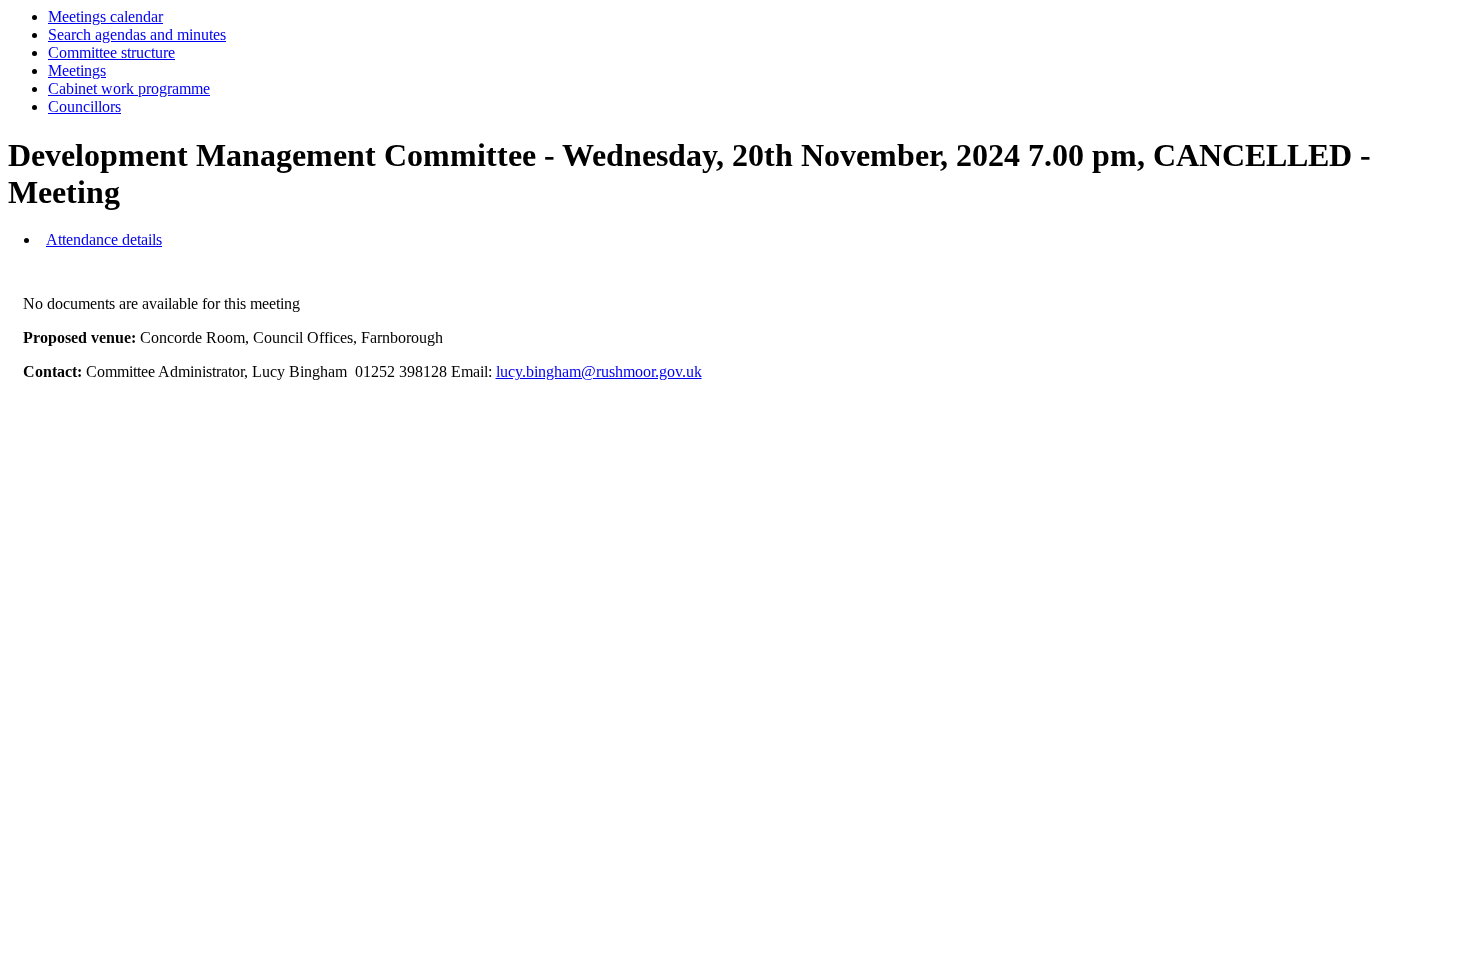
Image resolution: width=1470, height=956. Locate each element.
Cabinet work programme (129, 88)
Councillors (84, 106)
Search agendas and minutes (137, 34)
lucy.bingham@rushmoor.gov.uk (599, 371)
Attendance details (104, 239)
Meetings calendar (105, 16)
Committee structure (111, 52)
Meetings (77, 70)
